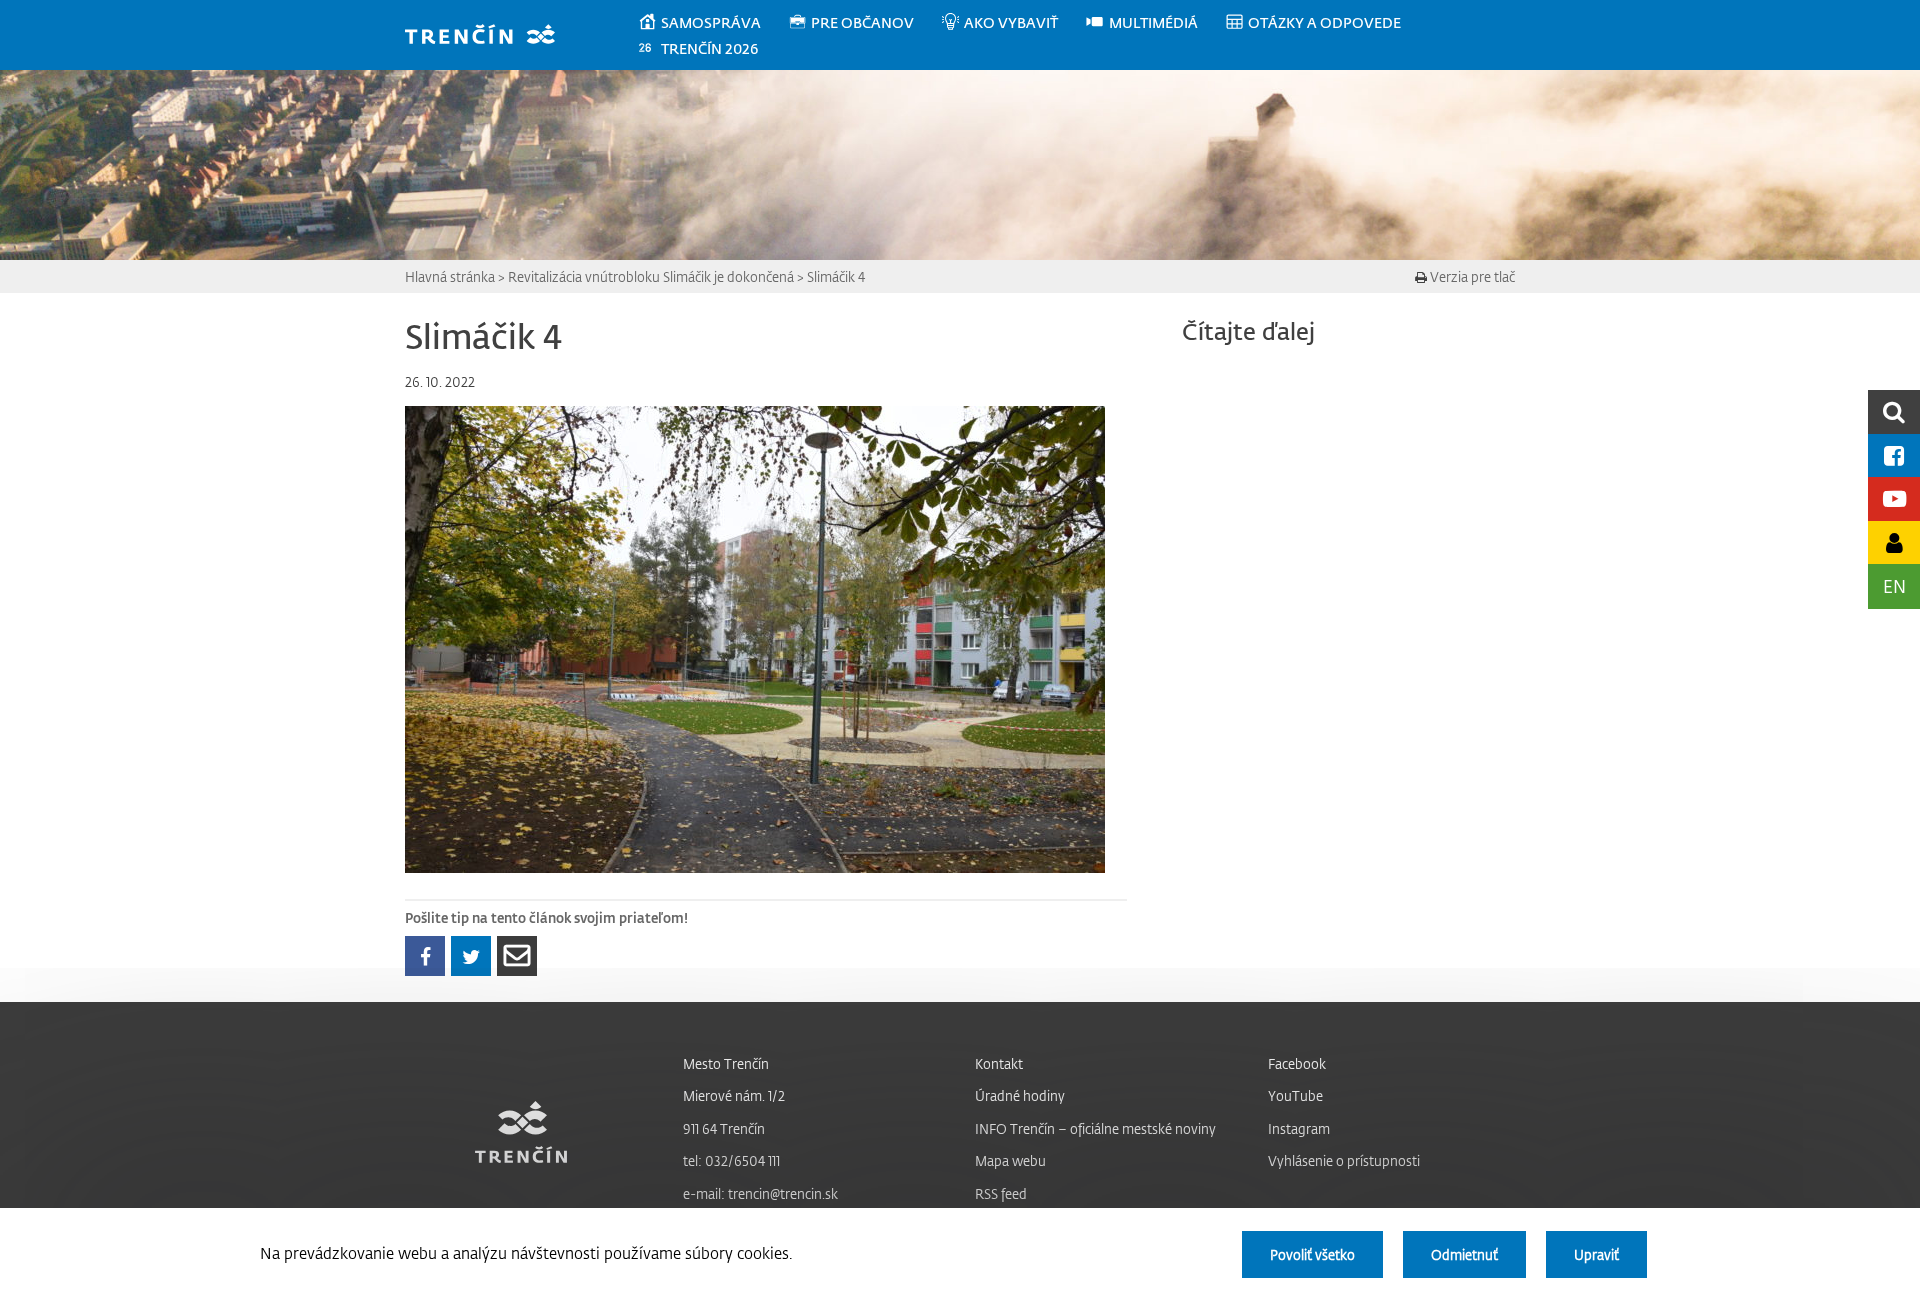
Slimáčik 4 (836, 276)
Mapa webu (1010, 1160)
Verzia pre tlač (1471, 276)
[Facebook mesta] (1894, 455)
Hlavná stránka (450, 276)
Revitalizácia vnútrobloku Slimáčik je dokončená (651, 276)
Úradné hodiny (1020, 1095)
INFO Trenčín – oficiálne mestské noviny (1095, 1128)
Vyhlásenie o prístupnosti (1344, 1160)
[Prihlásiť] (1894, 542)
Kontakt (999, 1063)
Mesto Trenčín (726, 1063)
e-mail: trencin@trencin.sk (760, 1193)
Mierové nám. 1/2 (734, 1095)
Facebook (1297, 1063)
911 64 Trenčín (724, 1128)
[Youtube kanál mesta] (1894, 498)
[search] (1894, 411)
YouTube (1295, 1095)
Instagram (1299, 1128)
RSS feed (1001, 1193)
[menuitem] (712, 23)
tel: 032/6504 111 (731, 1160)
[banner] (489, 36)
